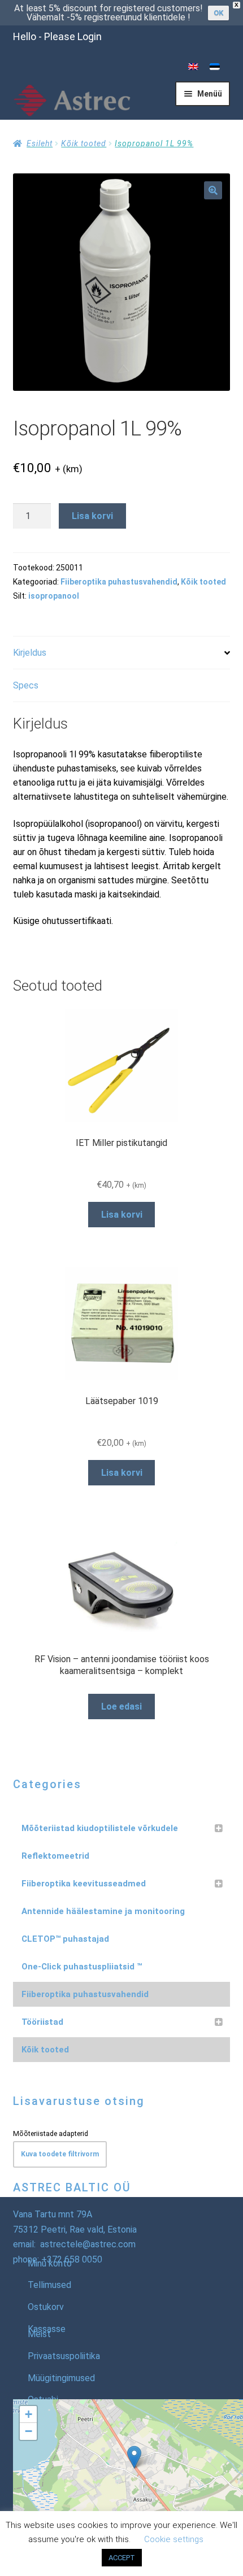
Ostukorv (46, 2307)
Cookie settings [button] (174, 2539)
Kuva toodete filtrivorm (60, 2154)
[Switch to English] (193, 67)
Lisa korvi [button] (122, 1215)
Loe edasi (121, 1707)
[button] (213, 190)
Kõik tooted (84, 143)
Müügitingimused (61, 2378)
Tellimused (49, 2285)
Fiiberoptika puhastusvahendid (119, 582)
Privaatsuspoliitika (64, 2356)
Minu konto (50, 2263)
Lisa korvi (92, 516)
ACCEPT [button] (122, 2558)
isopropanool (54, 596)
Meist (39, 2334)
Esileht (40, 143)
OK (218, 13)
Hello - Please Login (57, 36)
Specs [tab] (26, 685)
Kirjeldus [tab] (30, 653)
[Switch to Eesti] (215, 67)
